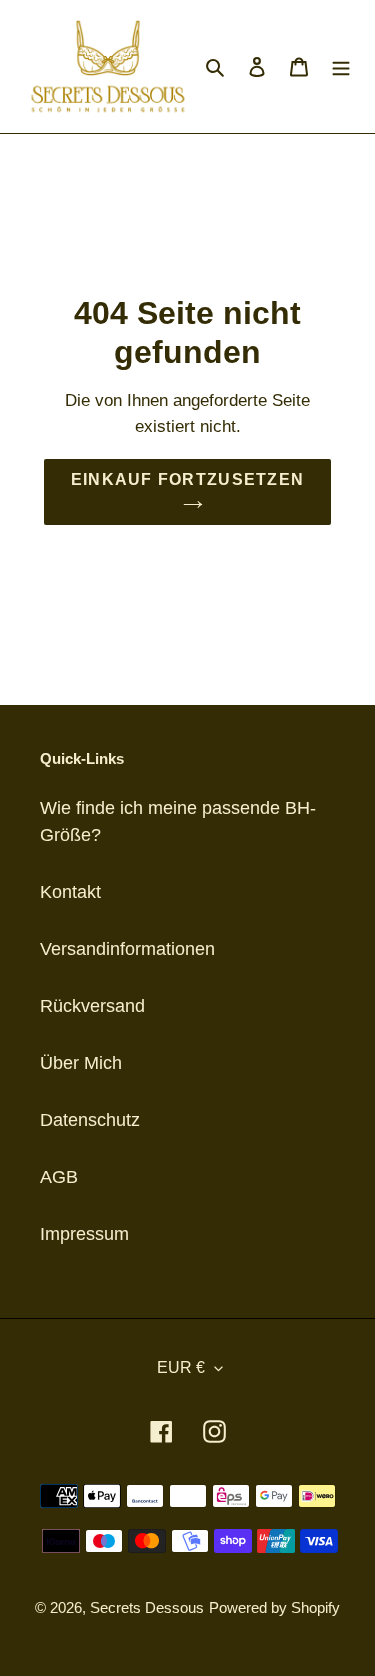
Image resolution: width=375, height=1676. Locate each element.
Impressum (84, 1234)
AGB (59, 1177)
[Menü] (341, 66)
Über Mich (81, 1063)
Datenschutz (90, 1120)
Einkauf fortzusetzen (188, 479)
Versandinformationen (127, 949)
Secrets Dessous (147, 1607)
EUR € (181, 1367)
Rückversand (92, 1006)
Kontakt (70, 892)
